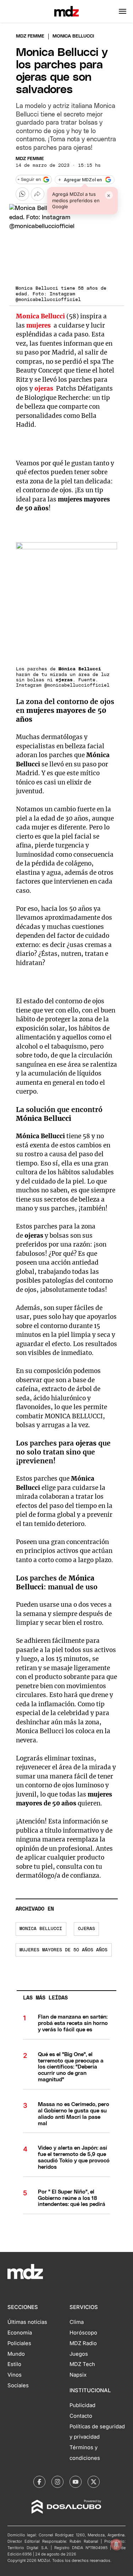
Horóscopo (83, 2333)
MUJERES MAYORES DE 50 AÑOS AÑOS (63, 1950)
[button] (123, 11)
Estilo (14, 2364)
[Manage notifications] (116, 2544)
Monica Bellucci (41, 1929)
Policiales (19, 2343)
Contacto (81, 2416)
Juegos (79, 2354)
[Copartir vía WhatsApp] (22, 194)
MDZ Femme (30, 159)
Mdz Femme (30, 36)
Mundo (16, 2354)
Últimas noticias (27, 2322)
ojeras (87, 1929)
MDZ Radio (83, 2343)
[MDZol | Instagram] (57, 2482)
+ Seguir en (29, 180)
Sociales (18, 2385)
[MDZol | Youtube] (76, 2482)
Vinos (15, 2375)
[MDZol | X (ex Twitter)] (94, 2482)
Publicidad (82, 2405)
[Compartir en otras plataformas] (38, 194)
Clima (77, 2322)
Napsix (78, 2375)
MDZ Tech (82, 2364)
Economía (20, 2333)
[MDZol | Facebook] (39, 2482)
